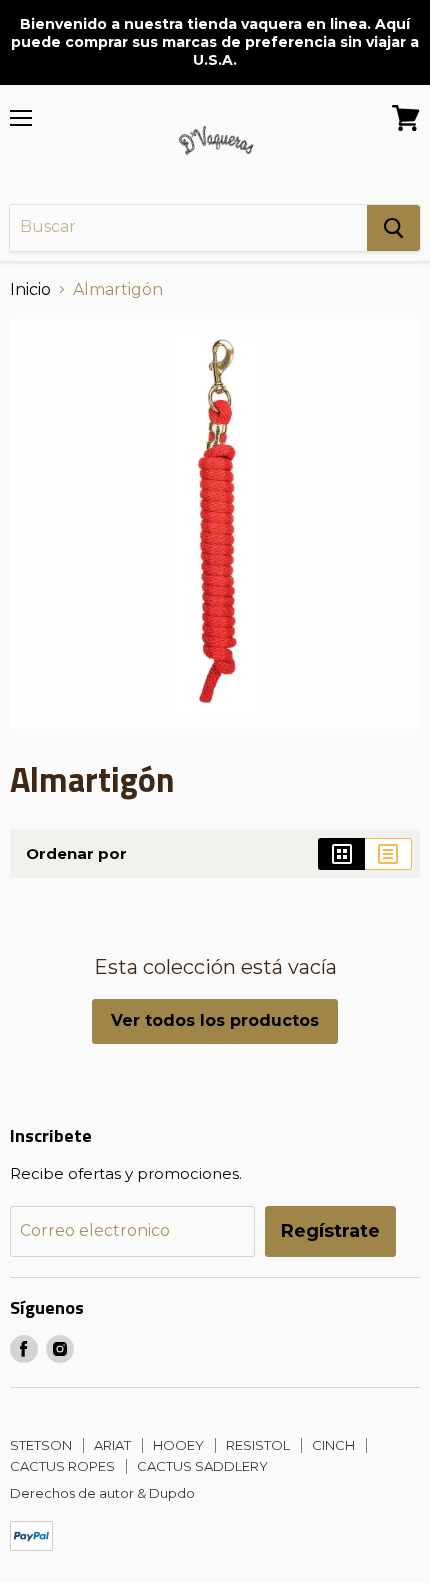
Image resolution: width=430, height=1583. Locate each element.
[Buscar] (393, 228)
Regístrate (330, 1231)
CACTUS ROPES (62, 1466)
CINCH (333, 1445)
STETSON (41, 1445)
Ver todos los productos (215, 1020)
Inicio (30, 290)
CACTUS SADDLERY (202, 1466)
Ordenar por (76, 853)
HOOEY (178, 1445)
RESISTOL (258, 1445)
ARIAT (112, 1445)
